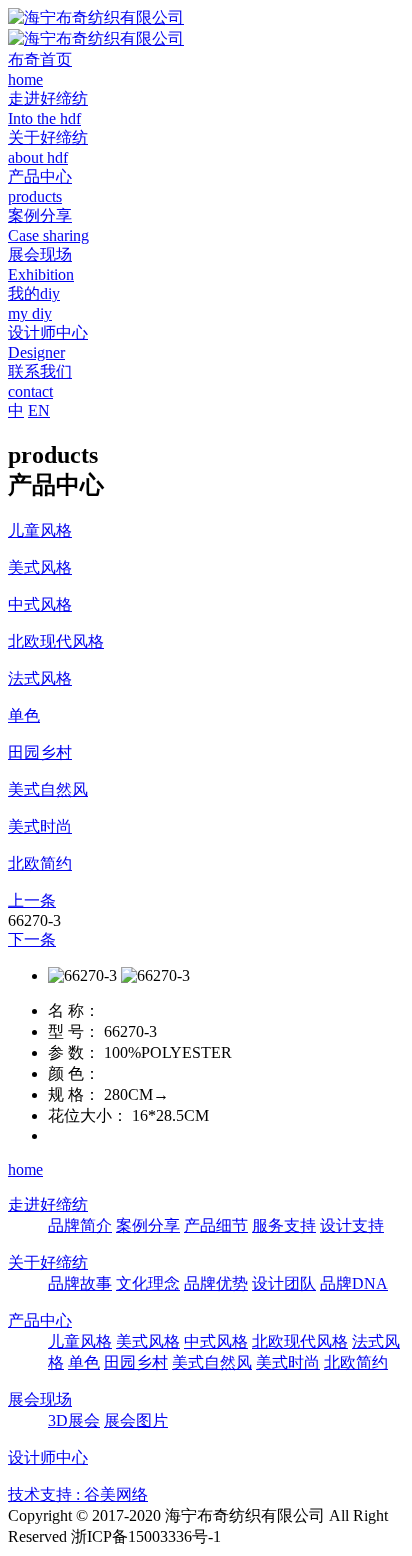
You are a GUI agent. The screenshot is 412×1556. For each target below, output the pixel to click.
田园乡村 (136, 1362)
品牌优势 (216, 1283)
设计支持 (352, 1225)
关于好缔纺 (48, 1262)
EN (39, 410)
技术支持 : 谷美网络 (78, 1494)
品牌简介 (80, 1225)
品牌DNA (354, 1283)
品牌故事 (80, 1283)
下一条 (32, 939)
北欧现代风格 (300, 1341)
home (25, 1169)
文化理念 (148, 1283)
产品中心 (40, 1320)
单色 (84, 1362)
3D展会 (74, 1420)
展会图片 (136, 1420)
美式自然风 (212, 1362)
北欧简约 (356, 1362)
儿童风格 (80, 1341)
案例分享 (148, 1225)
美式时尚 (288, 1362)
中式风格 (216, 1341)
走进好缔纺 (48, 1204)
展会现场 (40, 1399)
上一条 (32, 900)
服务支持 (284, 1225)
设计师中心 (48, 1457)
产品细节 (216, 1225)
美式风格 (148, 1341)
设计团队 (284, 1283)
